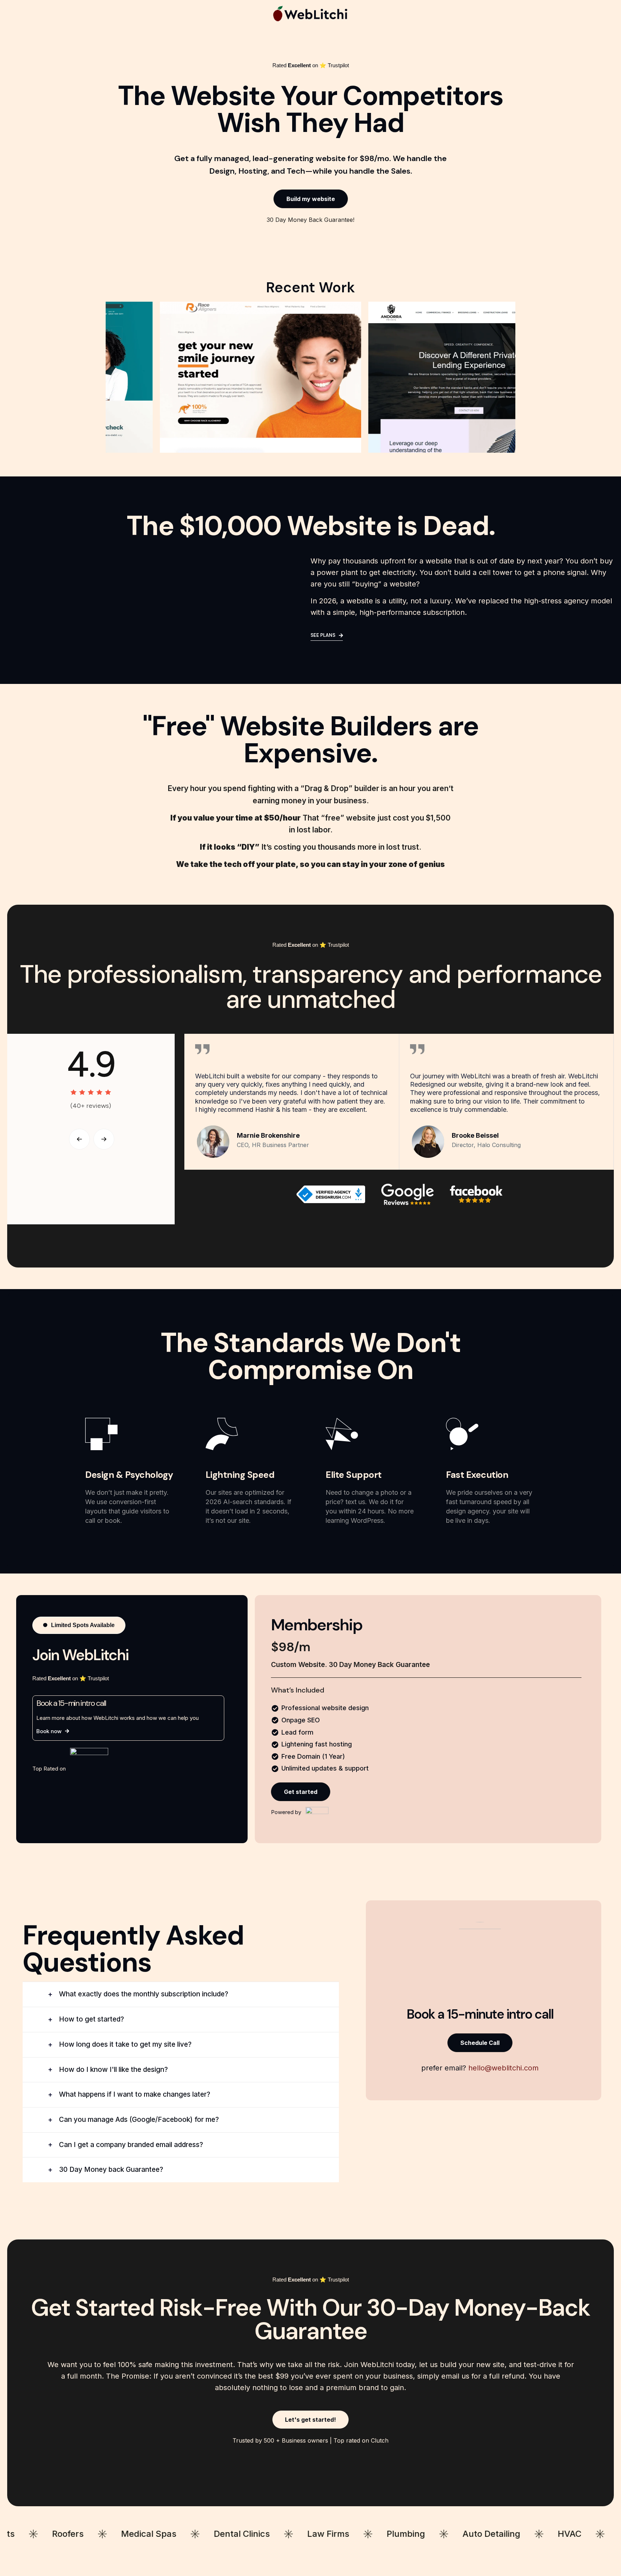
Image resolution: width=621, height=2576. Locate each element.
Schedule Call (480, 2043)
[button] (79, 1139)
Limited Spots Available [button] (83, 1625)
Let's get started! (310, 2420)
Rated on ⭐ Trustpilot (311, 65)
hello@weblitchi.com (503, 2068)
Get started (301, 1792)
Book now (49, 1731)
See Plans (323, 635)
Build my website (311, 199)
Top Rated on (50, 1769)
